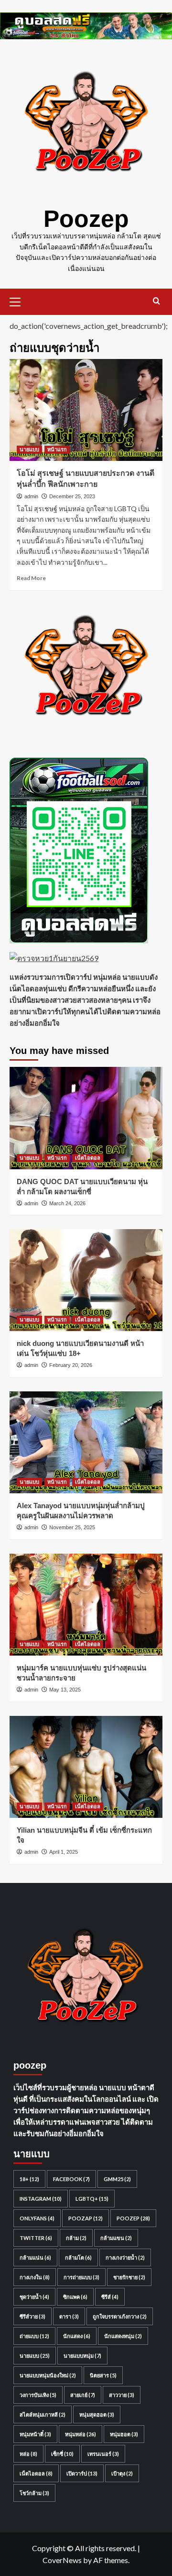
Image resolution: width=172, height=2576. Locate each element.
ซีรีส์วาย (32, 2316)
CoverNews (62, 2560)
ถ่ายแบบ (34, 2336)
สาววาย (122, 2395)
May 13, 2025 (65, 1690)
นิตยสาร (103, 2375)
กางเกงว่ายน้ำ (125, 2257)
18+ (29, 2179)
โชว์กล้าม (34, 2493)
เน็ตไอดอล (88, 1158)
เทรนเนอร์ (103, 2454)
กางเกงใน (35, 2277)
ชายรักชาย (129, 2277)
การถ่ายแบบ (81, 2277)
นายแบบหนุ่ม (82, 2356)
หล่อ (28, 2454)
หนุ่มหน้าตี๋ (35, 2434)
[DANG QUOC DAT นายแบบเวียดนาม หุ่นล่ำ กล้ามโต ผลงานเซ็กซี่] (86, 1118)
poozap (86, 2218)
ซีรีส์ (110, 2297)
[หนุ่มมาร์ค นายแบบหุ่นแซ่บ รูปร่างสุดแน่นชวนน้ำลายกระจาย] (86, 1605)
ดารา (69, 2316)
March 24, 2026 (67, 1203)
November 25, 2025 (72, 1527)
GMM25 (117, 2179)
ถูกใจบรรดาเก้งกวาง (120, 2316)
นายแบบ (29, 449)
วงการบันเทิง (38, 2395)
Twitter (36, 2238)
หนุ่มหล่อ (81, 2434)
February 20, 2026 (71, 1365)
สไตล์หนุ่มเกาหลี (43, 2414)
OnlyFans (37, 2218)
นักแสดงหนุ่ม (123, 2336)
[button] (19, 301)
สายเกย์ (83, 2395)
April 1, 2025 (64, 1852)
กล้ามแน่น (35, 2257)
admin (31, 496)
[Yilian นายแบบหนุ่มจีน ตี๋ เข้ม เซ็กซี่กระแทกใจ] (86, 1767)
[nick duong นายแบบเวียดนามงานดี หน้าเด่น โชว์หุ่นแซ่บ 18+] (86, 1280)
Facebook (71, 2179)
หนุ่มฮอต (124, 2434)
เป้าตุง (122, 2473)
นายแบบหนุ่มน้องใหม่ (48, 2375)
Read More (31, 578)
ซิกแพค (75, 2297)
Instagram (41, 2199)
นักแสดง (77, 2336)
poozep (133, 2218)
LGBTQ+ (92, 2199)
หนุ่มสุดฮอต (97, 2414)
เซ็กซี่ (62, 2454)
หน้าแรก (57, 449)
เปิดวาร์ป (82, 2473)
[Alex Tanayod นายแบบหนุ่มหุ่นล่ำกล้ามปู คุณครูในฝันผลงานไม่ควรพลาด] (86, 1442)
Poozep (86, 219)
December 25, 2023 (72, 496)
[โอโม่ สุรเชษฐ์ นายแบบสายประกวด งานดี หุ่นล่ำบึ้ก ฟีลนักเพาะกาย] (86, 410)
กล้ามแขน (116, 2238)
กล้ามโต (78, 2257)
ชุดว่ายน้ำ (34, 2297)
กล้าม (76, 2238)
